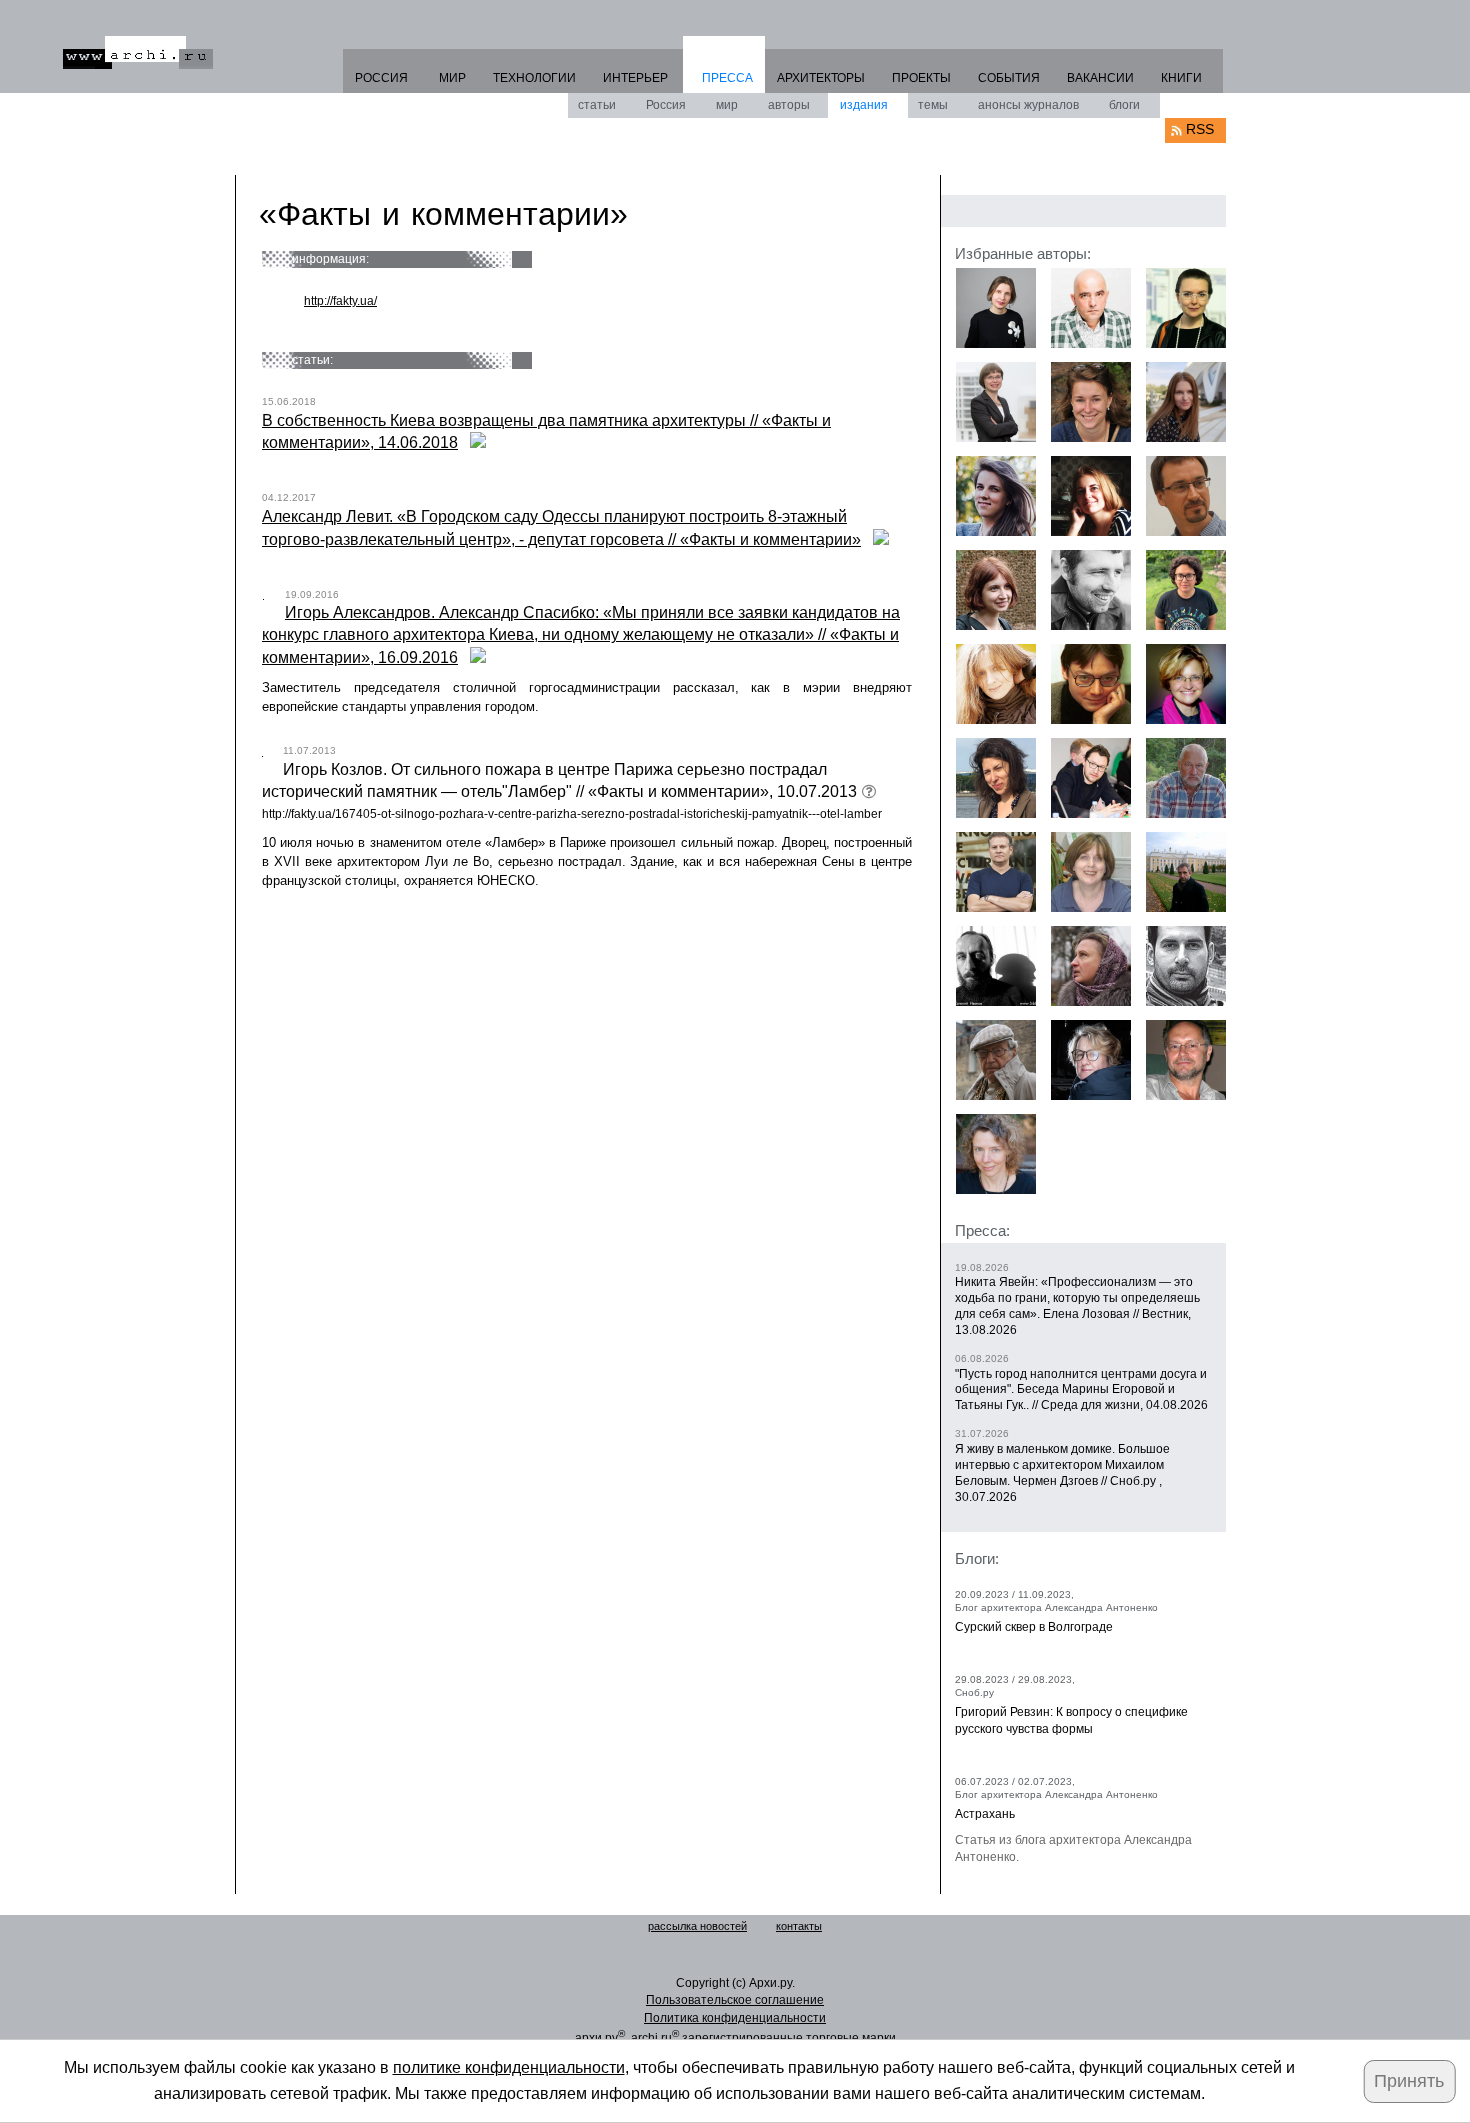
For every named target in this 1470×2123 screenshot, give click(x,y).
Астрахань (985, 1814)
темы (933, 105)
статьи (597, 105)
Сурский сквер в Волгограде (1034, 1627)
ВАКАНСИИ (1100, 78)
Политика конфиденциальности (735, 2018)
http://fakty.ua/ (340, 301)
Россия (666, 105)
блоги (1124, 105)
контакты (799, 1926)
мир (727, 105)
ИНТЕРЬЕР (635, 78)
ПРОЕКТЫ (921, 78)
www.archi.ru (138, 52)
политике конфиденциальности (509, 2067)
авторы (789, 105)
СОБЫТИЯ (1009, 78)
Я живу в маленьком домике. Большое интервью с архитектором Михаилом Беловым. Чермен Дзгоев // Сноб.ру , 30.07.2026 (1062, 1473)
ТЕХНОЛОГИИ (534, 78)
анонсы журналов (1028, 105)
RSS (1200, 129)
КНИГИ (1181, 78)
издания (864, 105)
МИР (452, 78)
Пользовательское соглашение (735, 2000)
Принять (1409, 2081)
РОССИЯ (381, 78)
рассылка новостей (697, 1926)
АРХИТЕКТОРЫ (821, 78)
